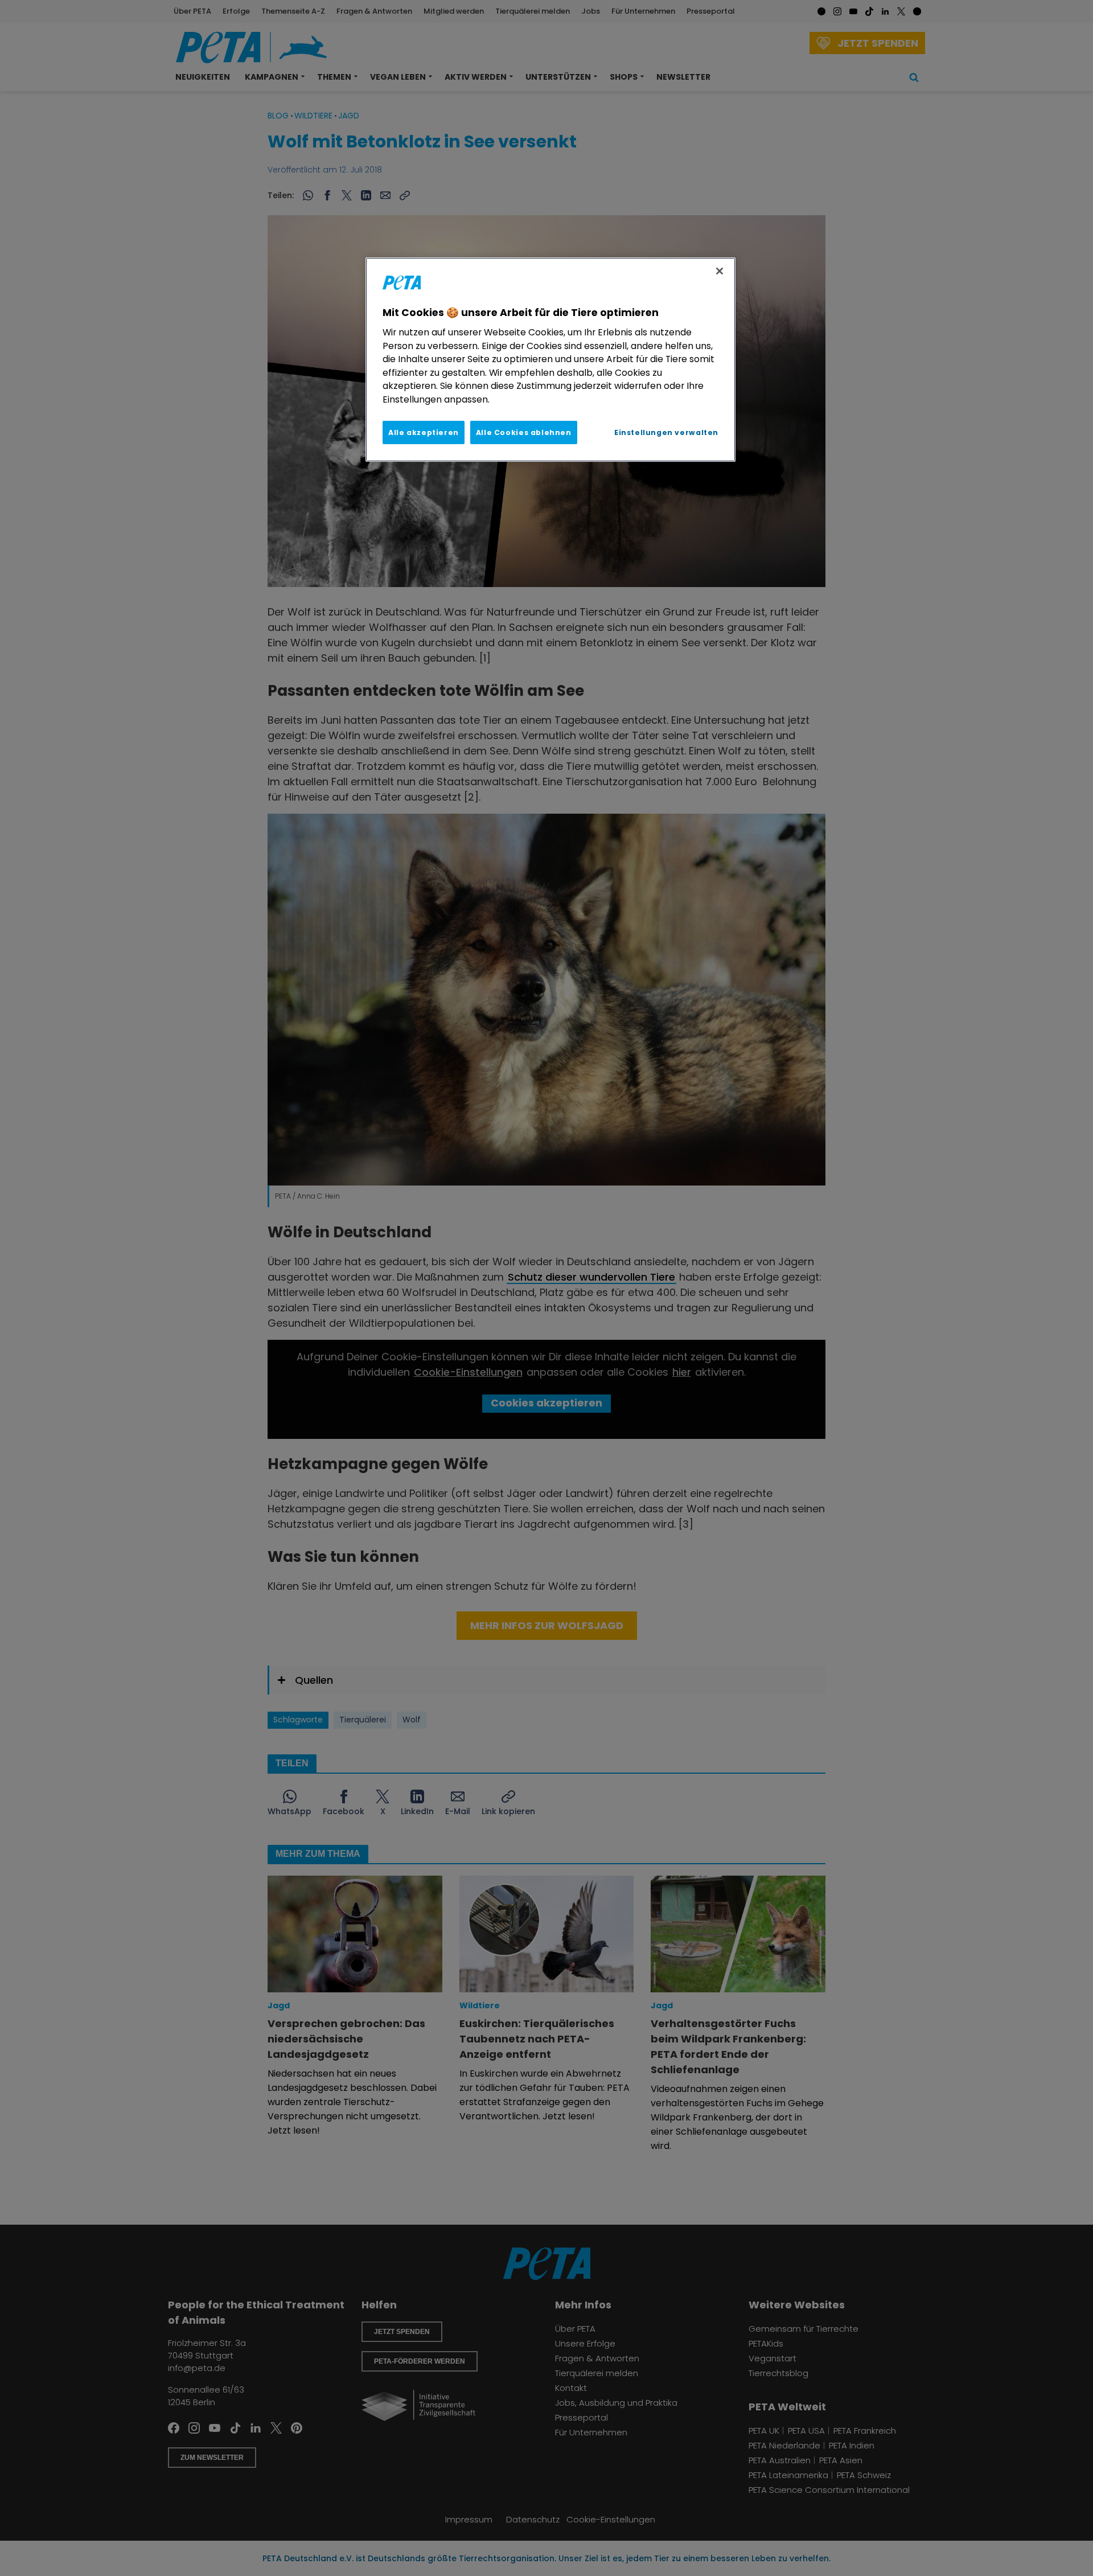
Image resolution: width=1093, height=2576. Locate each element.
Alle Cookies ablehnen (524, 432)
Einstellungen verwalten (666, 432)
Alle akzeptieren (424, 432)
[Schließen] (720, 271)
